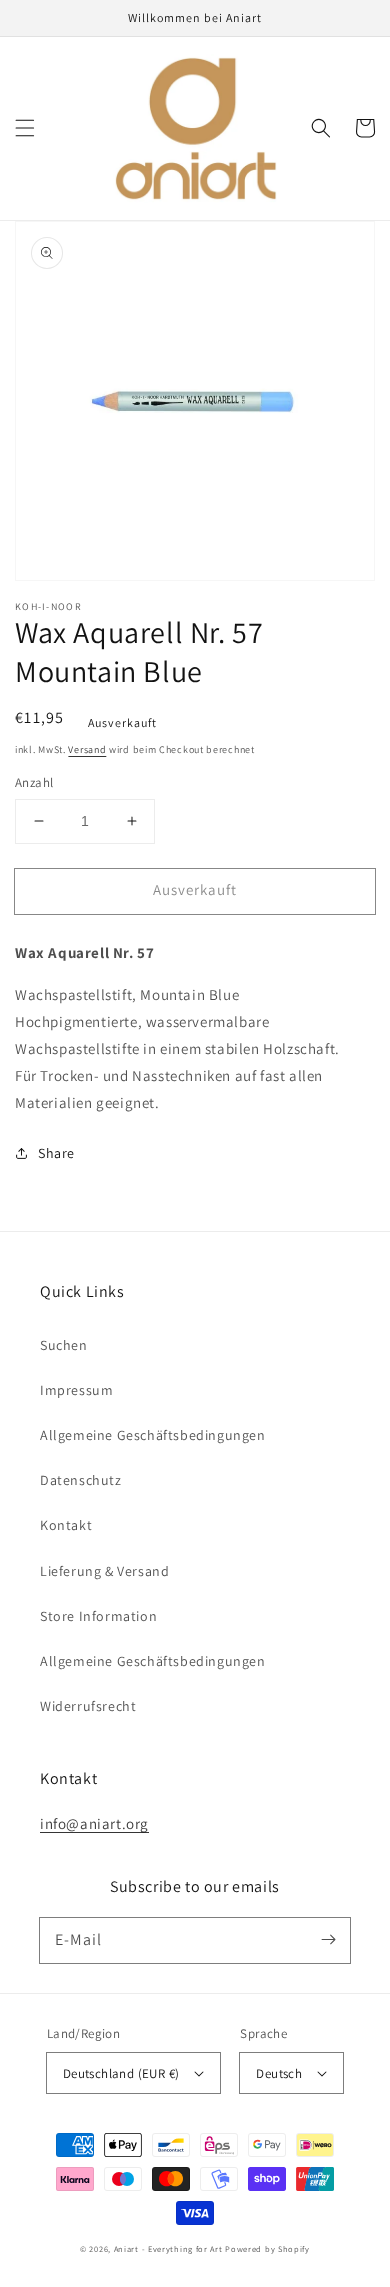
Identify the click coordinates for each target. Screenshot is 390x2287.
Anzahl (34, 782)
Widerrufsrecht (88, 1706)
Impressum (76, 1390)
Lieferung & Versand (104, 1571)
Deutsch (279, 2073)
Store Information (98, 1616)
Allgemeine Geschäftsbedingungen (153, 1435)
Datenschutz (81, 1480)
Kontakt (66, 1525)
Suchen (64, 1345)
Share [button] (56, 1153)
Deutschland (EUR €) (121, 2073)
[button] (25, 128)
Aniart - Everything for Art (168, 2248)
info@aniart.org (94, 1823)
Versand (87, 749)
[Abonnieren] (328, 1940)
